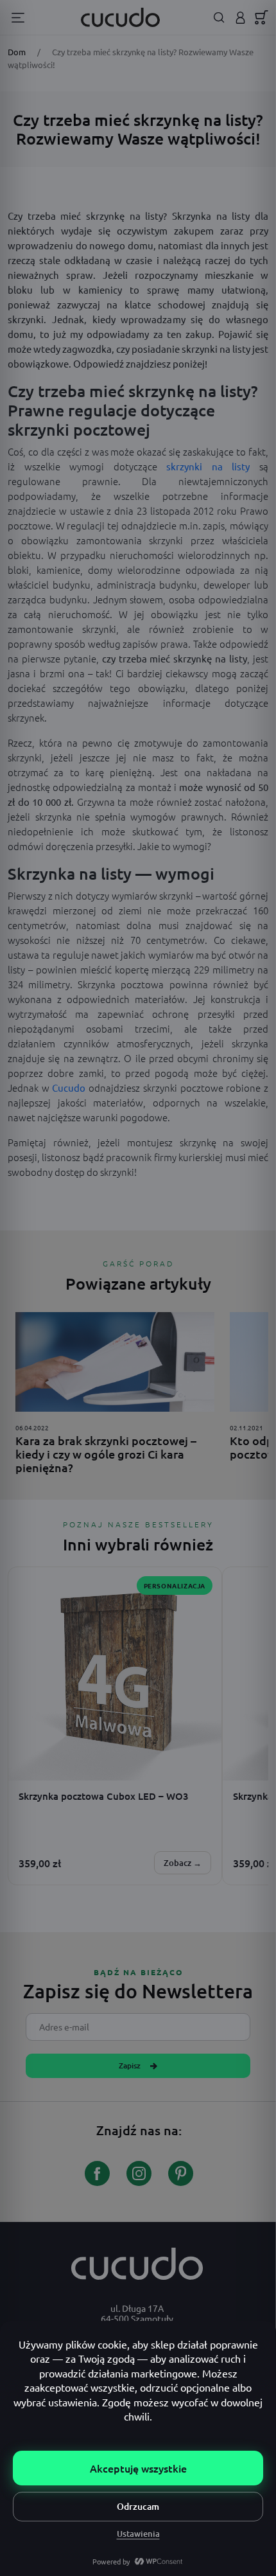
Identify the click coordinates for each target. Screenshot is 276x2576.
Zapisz (130, 2065)
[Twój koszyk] (262, 17)
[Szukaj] (219, 18)
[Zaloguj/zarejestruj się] (240, 18)
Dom (17, 52)
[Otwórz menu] (18, 18)
